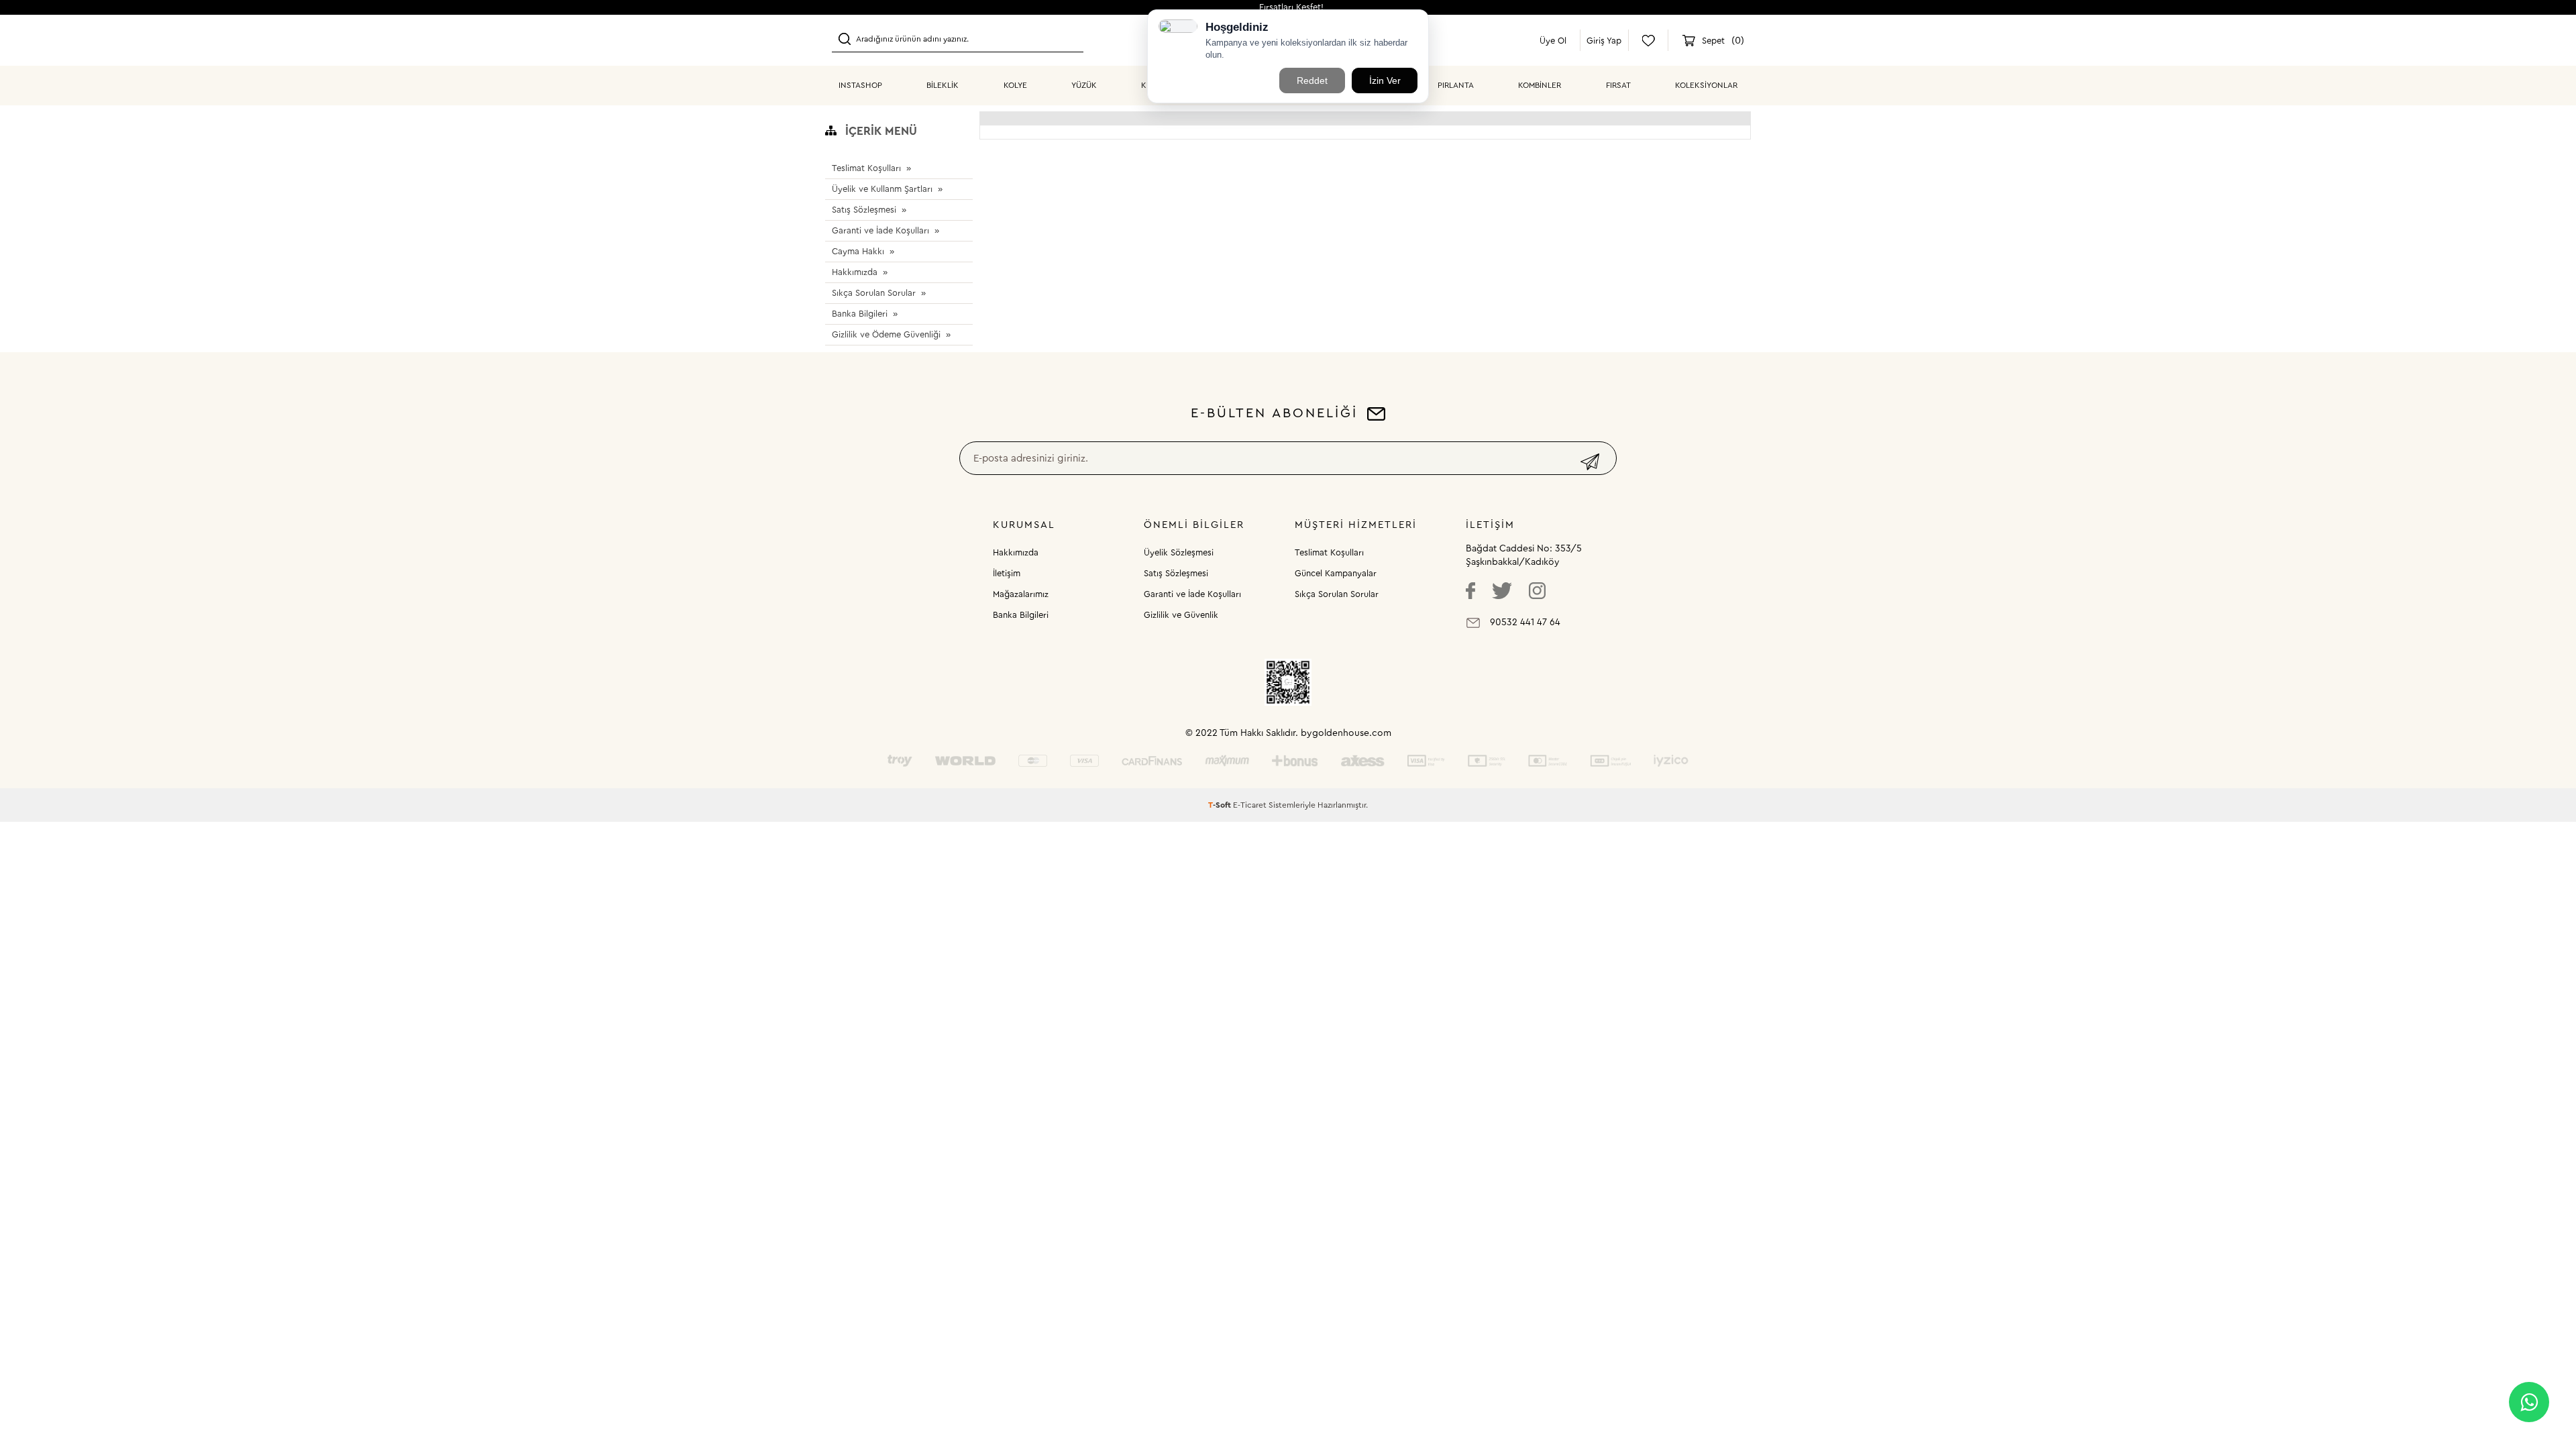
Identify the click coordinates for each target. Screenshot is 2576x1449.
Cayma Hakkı (858, 251)
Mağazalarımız (1021, 594)
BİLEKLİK (943, 85)
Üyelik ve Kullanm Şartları (882, 189)
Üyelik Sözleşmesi (1179, 552)
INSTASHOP (860, 85)
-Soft (1221, 805)
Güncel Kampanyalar (1336, 573)
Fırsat (1618, 85)
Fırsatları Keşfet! (1291, 7)
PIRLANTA (1456, 85)
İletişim (1007, 573)
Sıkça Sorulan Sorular (874, 293)
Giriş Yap (1604, 41)
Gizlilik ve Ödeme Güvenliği (886, 334)
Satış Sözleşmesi (864, 210)
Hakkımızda (855, 272)
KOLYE (1015, 85)
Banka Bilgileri (860, 314)
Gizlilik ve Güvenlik (1181, 615)
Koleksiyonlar (1706, 85)
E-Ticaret (1250, 805)
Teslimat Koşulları (866, 168)
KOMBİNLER (1540, 85)
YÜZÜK (1084, 85)
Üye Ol (1553, 41)
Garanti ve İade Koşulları (880, 230)
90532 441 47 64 (1525, 623)
